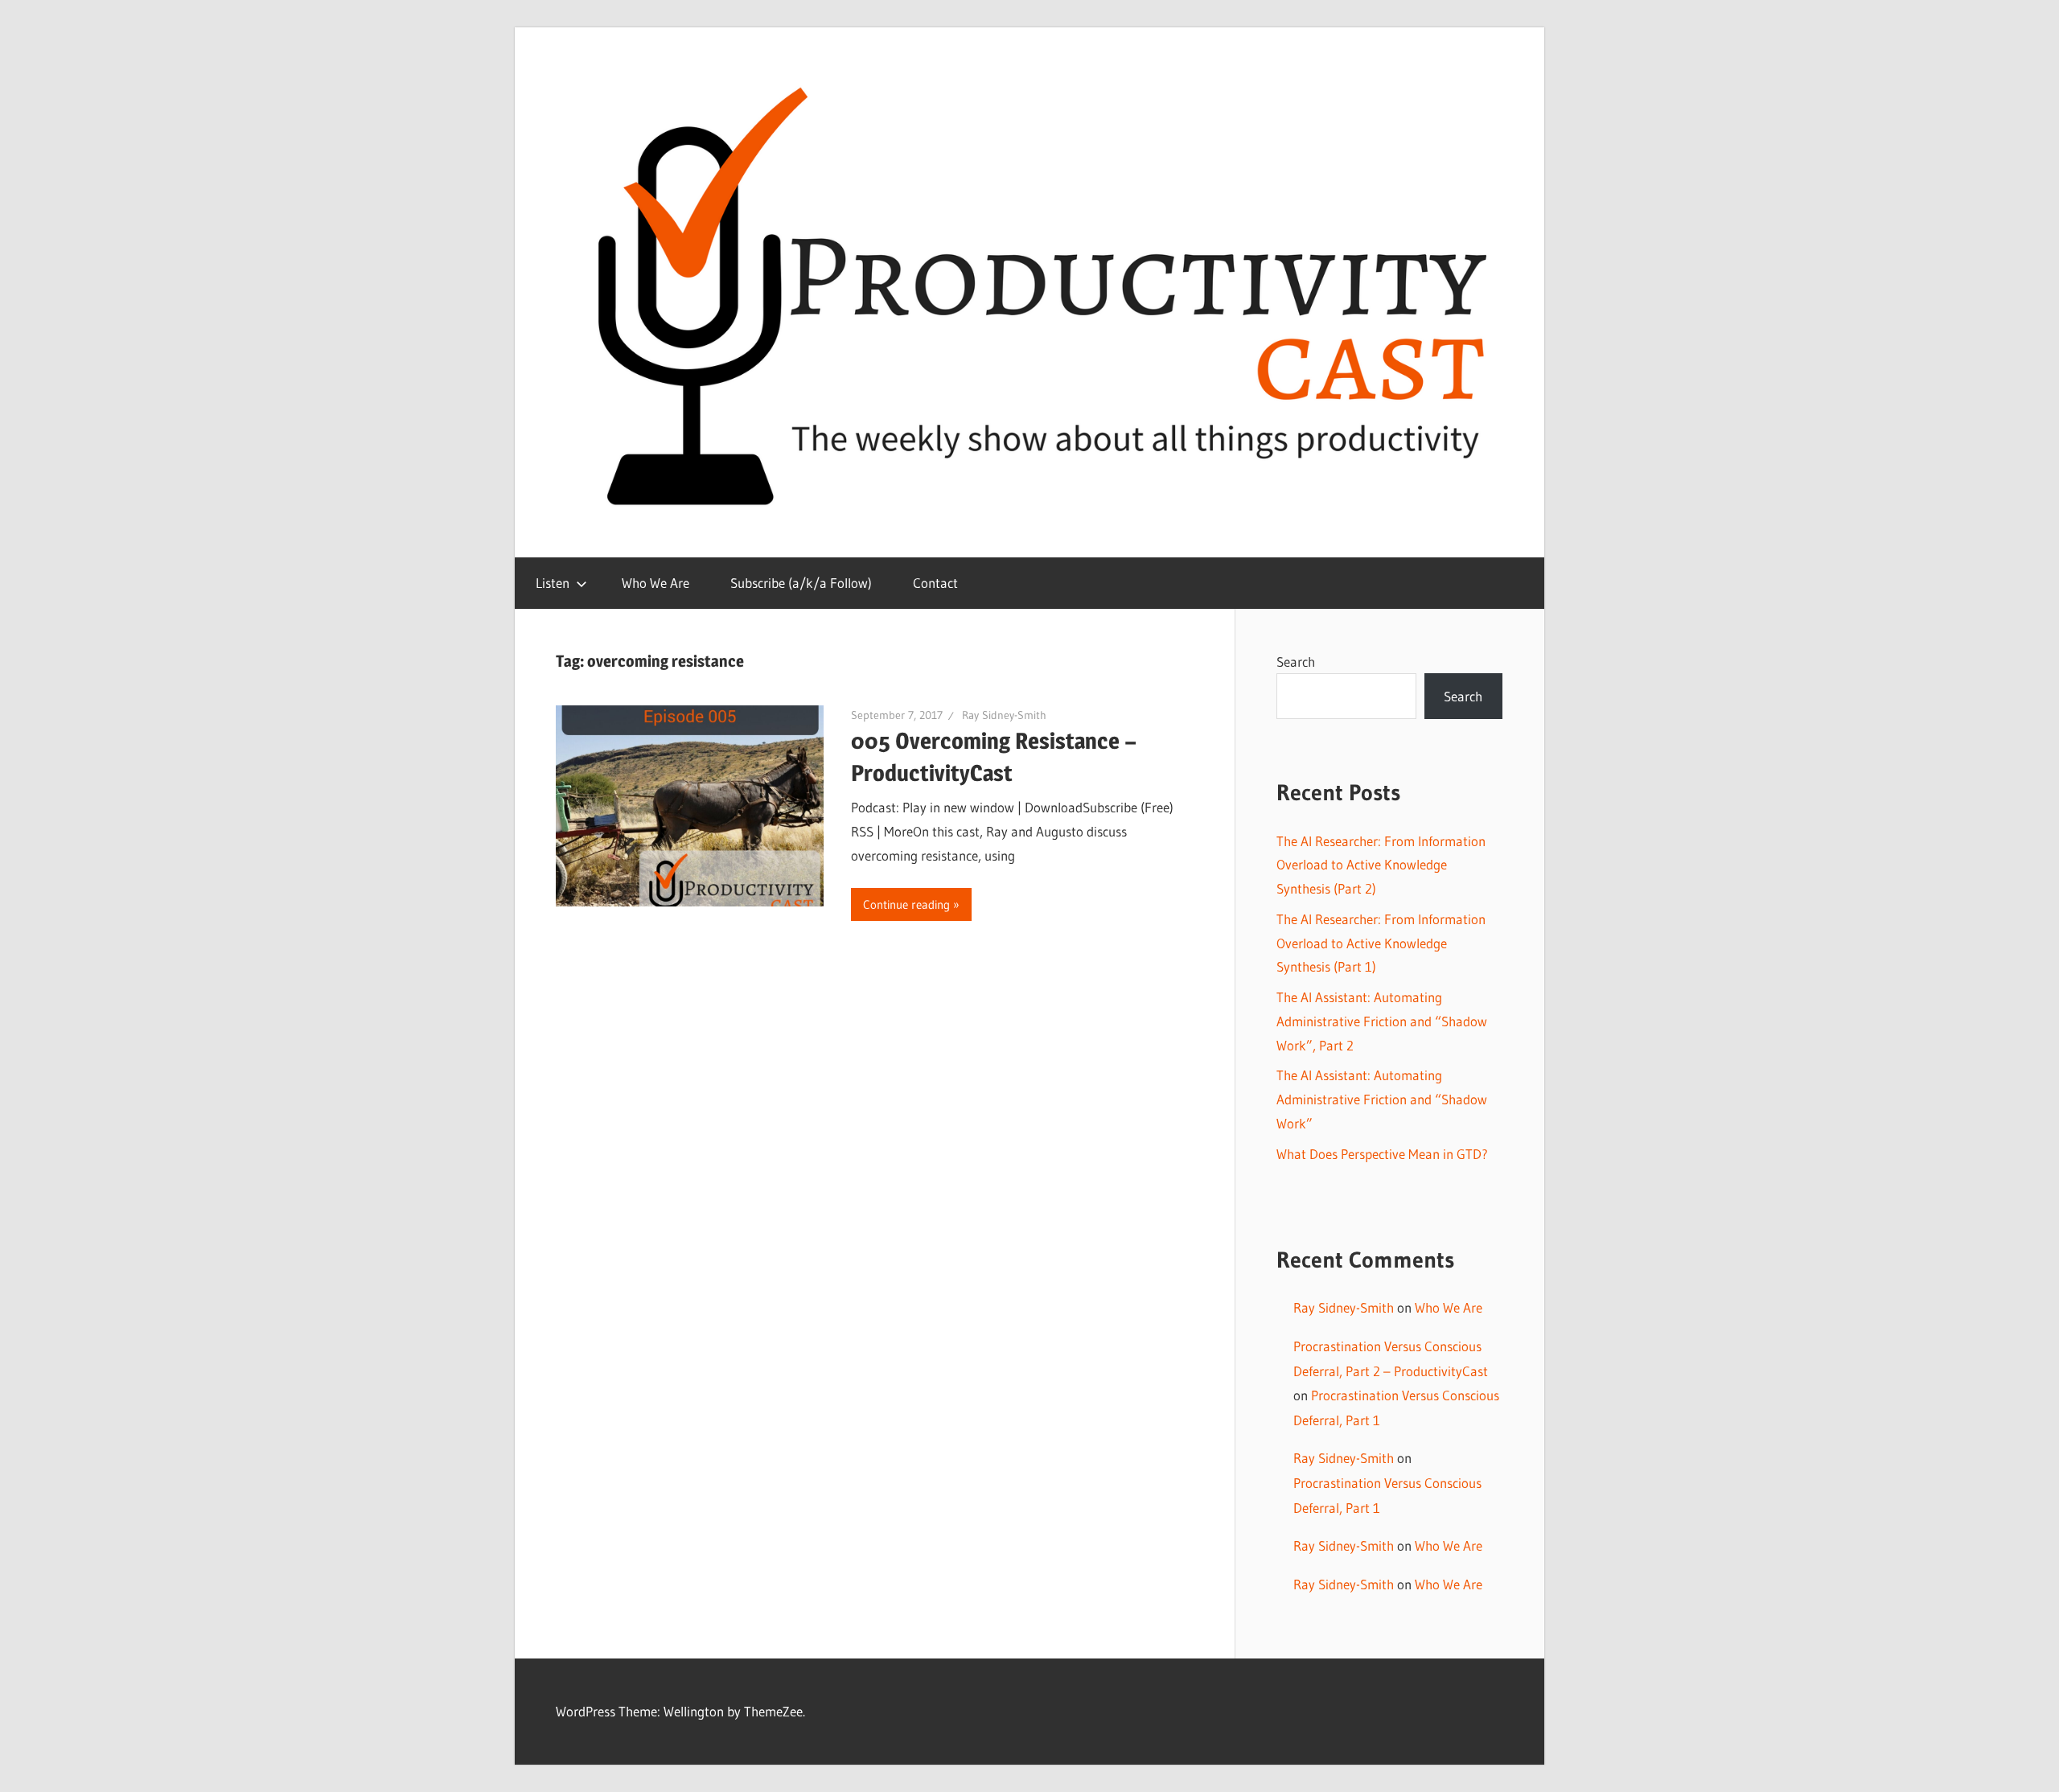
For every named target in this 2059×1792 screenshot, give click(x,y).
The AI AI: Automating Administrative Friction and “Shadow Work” (1382, 1099)
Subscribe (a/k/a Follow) (801, 583)
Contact (935, 583)
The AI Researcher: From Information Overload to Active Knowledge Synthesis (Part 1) (1381, 943)
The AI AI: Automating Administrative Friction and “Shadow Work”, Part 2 (1382, 1021)
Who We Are (656, 583)
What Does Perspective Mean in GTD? (1382, 1154)
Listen (553, 583)
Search (1296, 662)
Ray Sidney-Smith (1004, 715)
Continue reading (906, 904)
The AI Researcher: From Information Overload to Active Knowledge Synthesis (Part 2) (1381, 865)
